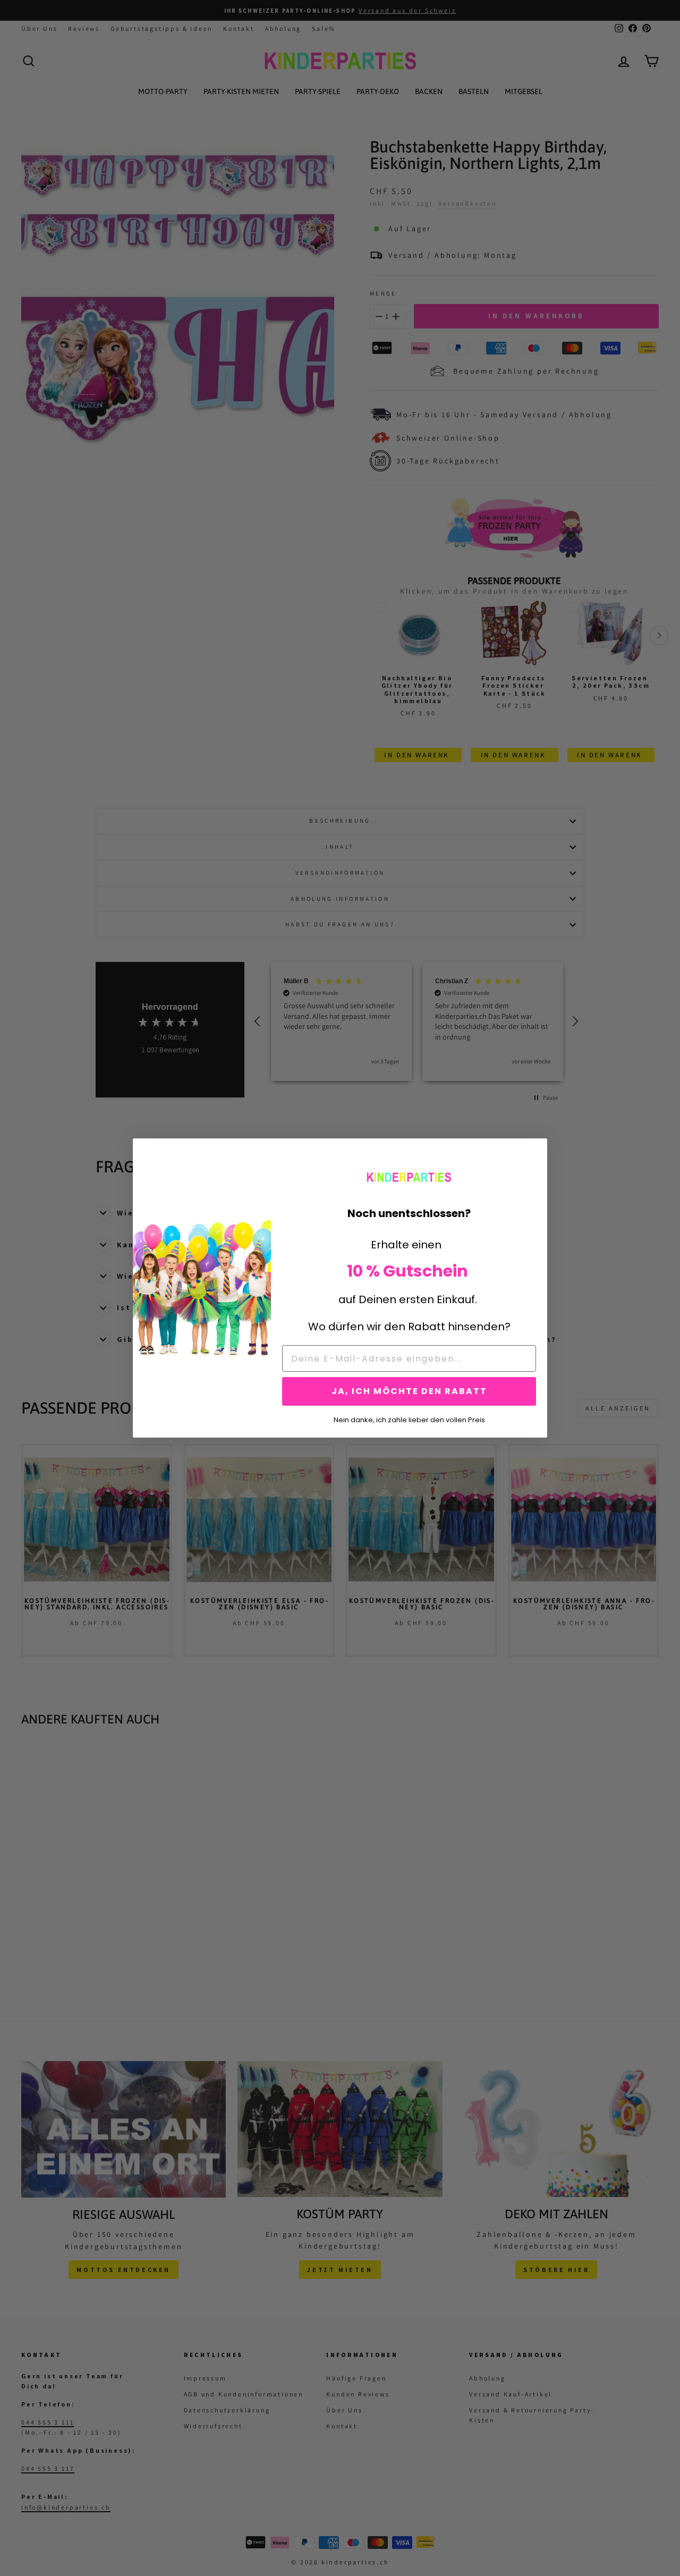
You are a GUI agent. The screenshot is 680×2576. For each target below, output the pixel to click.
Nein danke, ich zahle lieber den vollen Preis (409, 1419)
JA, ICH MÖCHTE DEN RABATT (409, 1391)
